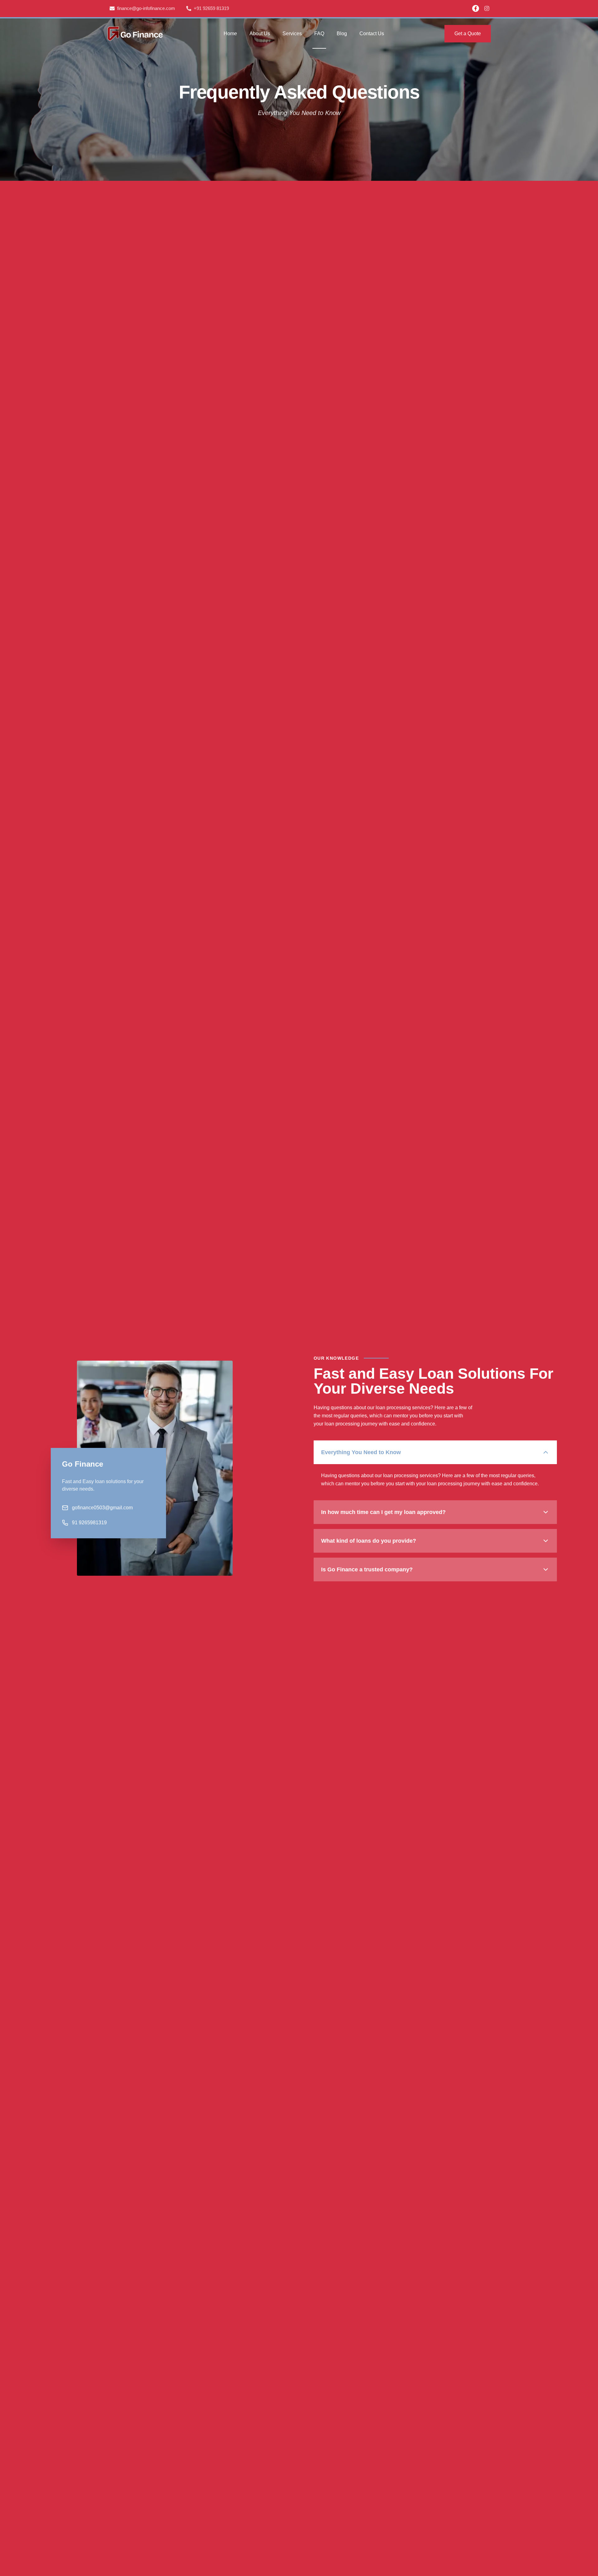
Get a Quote (468, 34)
